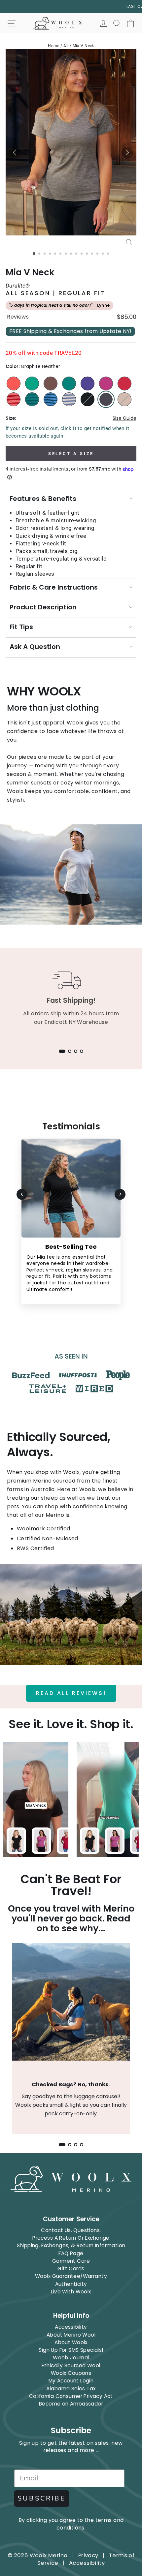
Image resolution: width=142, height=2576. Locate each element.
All (66, 46)
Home (54, 46)
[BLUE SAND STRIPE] (69, 399)
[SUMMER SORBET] (106, 383)
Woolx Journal (71, 2358)
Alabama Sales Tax (71, 2389)
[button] (15, 153)
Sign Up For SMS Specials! (71, 2350)
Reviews (18, 317)
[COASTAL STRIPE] (51, 399)
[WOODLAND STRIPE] (32, 399)
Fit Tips (21, 627)
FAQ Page (71, 2253)
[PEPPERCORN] (51, 383)
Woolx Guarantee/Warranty (71, 2276)
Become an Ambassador (71, 2404)
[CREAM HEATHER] (124, 399)
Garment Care (71, 2261)
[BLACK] (88, 399)
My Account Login (71, 2381)
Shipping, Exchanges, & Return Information (71, 2245)
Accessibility (71, 2327)
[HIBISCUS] (14, 383)
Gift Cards (71, 2269)
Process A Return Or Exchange (71, 2238)
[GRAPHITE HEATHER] (106, 399)
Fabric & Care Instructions (54, 587)
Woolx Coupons (71, 2373)
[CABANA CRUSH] (69, 383)
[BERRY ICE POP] (124, 383)
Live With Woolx (71, 2292)
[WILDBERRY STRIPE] (14, 399)
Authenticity (71, 2284)
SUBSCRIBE (42, 2498)
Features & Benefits (43, 499)
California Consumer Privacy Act (71, 2396)
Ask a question (35, 647)
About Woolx (71, 2342)
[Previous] (22, 1194)
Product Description (43, 607)
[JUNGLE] (32, 383)
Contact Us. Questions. (71, 2230)
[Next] (120, 1194)
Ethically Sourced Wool (71, 2365)
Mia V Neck (83, 46)
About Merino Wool (71, 2335)
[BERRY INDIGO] (88, 383)
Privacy (88, 2555)
